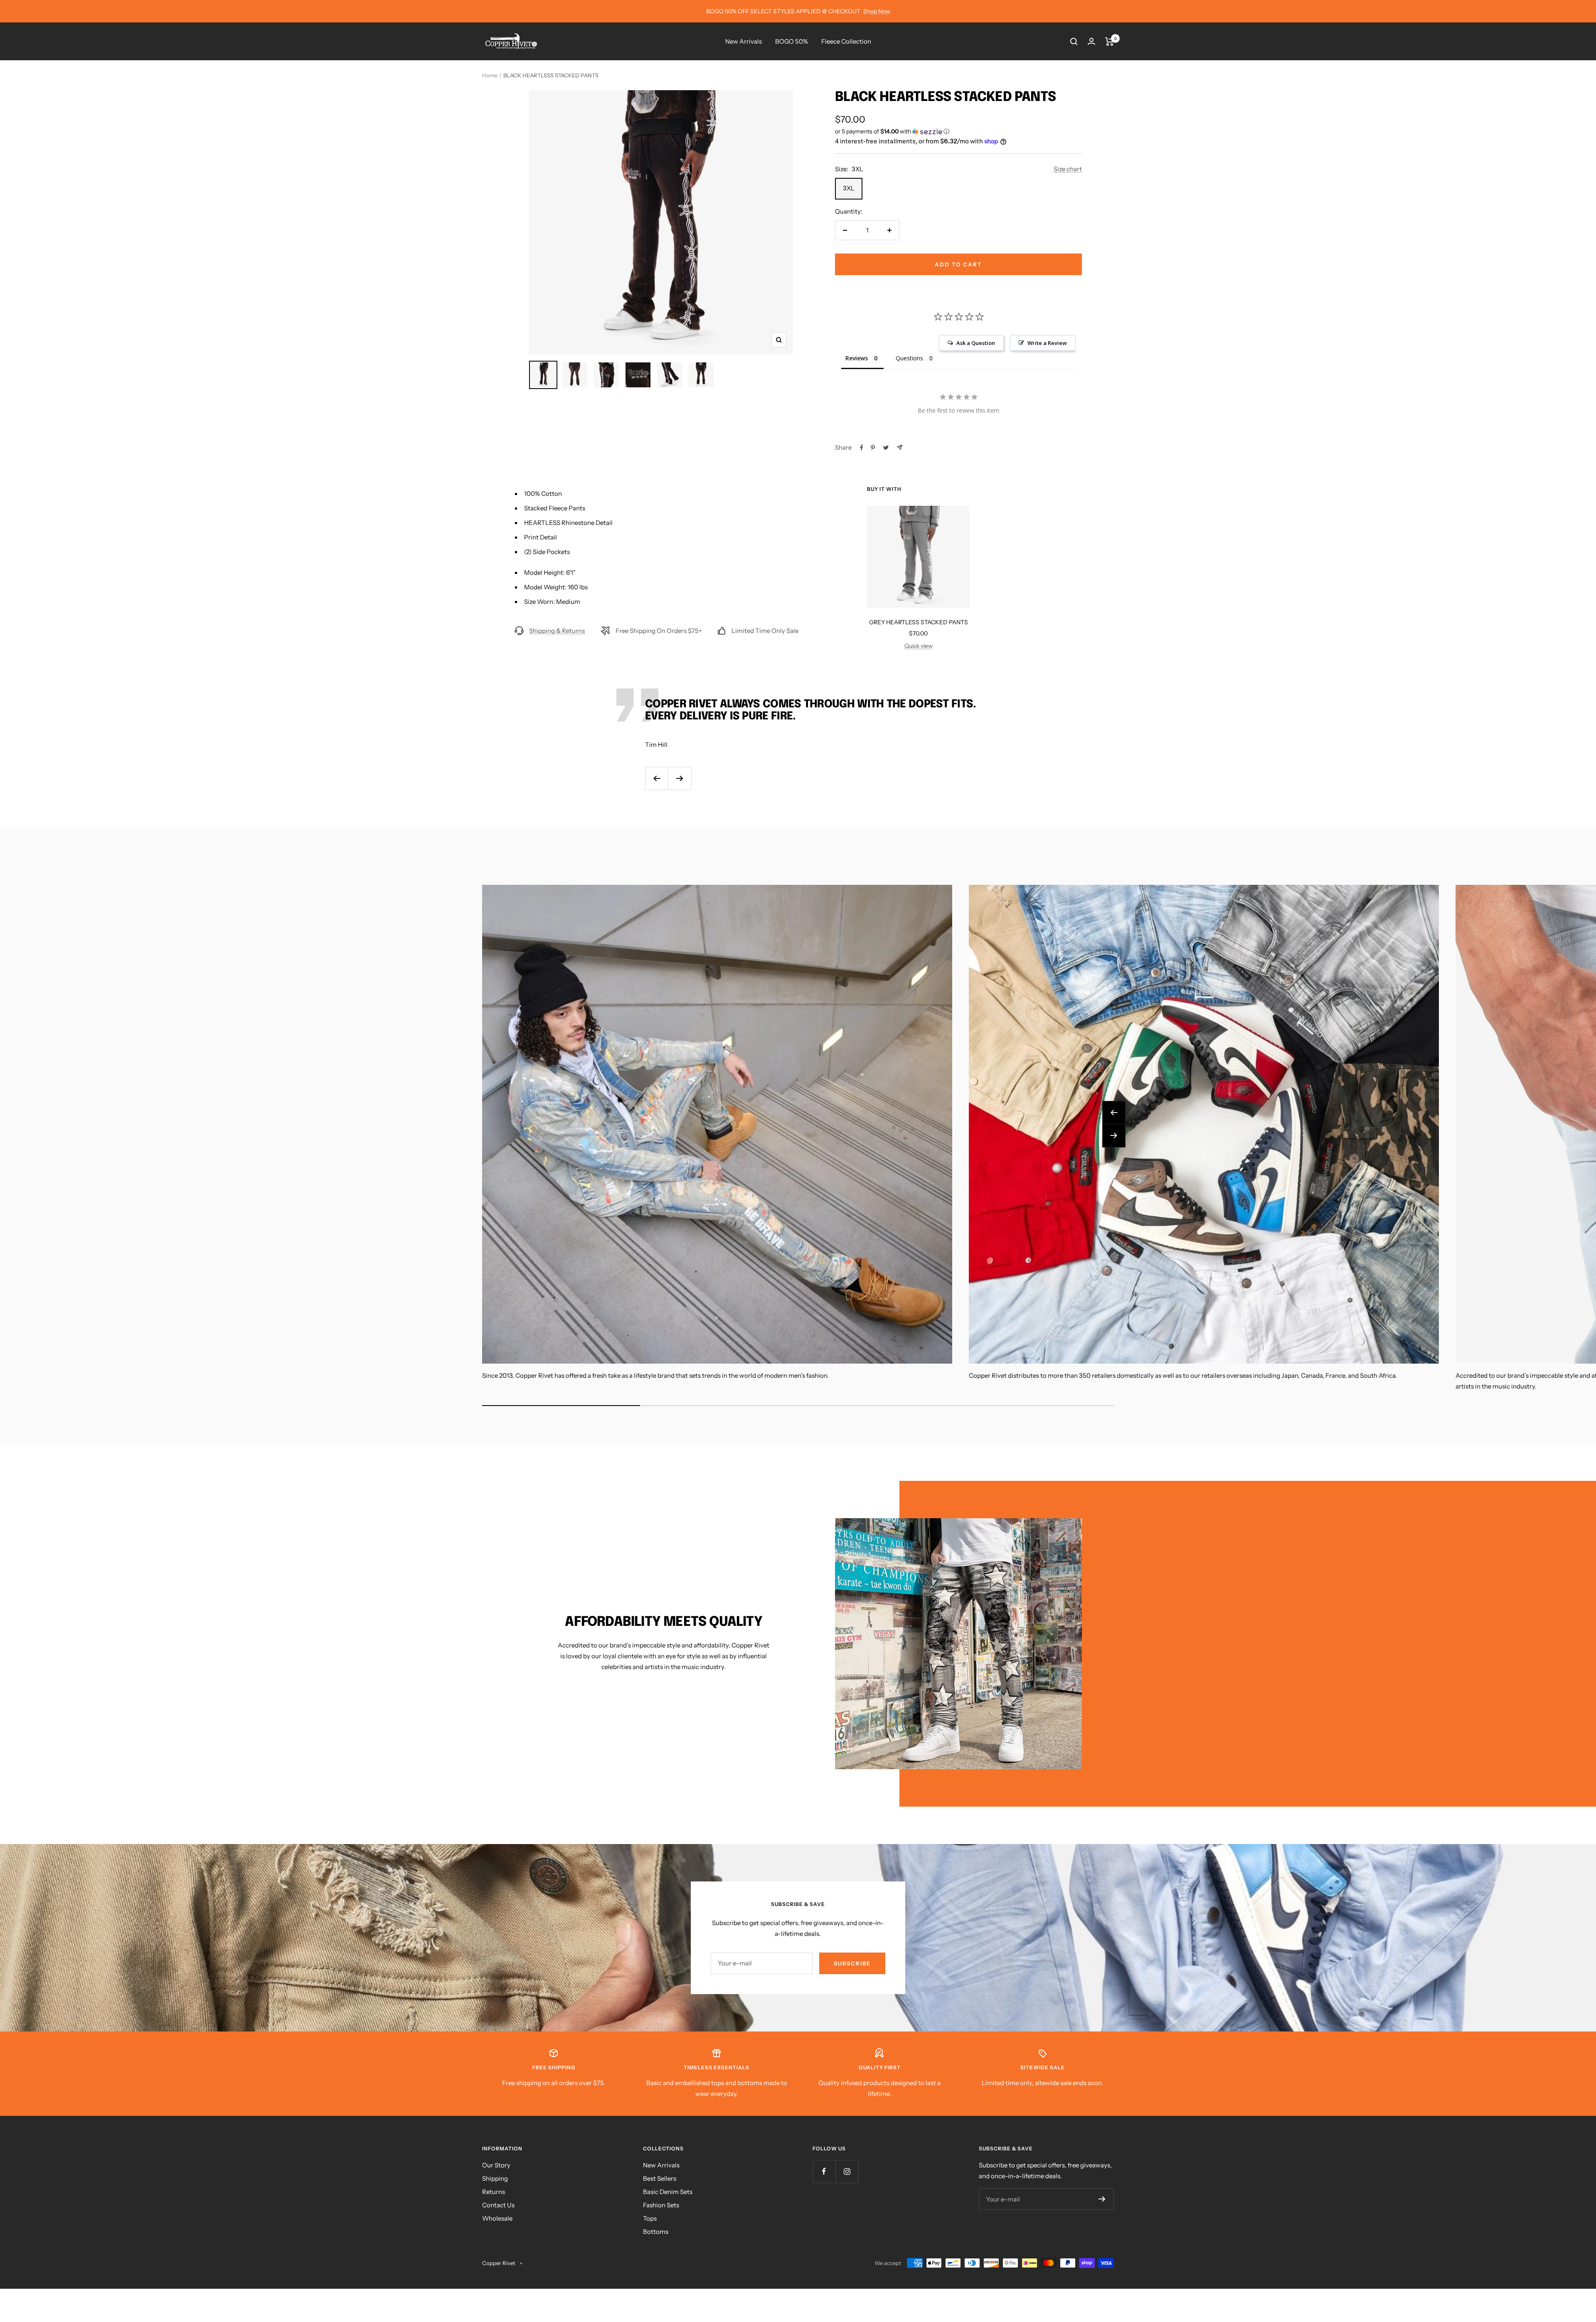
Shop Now (877, 11)
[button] (958, 132)
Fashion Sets (661, 2205)
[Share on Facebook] (862, 448)
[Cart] (1110, 42)
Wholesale (497, 2218)
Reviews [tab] (857, 358)
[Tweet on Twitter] (886, 448)
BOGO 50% (792, 41)
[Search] (1074, 42)
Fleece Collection (846, 41)
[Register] (1102, 2199)
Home (490, 75)
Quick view (919, 646)
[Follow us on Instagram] (847, 2171)
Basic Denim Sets (668, 2192)
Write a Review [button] (1047, 343)
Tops (650, 2218)
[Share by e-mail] (900, 447)
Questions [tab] (909, 358)
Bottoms (656, 2232)
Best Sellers (660, 2178)
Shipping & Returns (557, 631)
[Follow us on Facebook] (824, 2171)
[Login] (1091, 41)
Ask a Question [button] (976, 343)
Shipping (495, 2178)
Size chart (1068, 169)
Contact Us (498, 2205)
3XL (849, 188)
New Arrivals (744, 41)
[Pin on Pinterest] (873, 448)
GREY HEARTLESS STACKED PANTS (919, 622)
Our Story (496, 2165)
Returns (494, 2192)
